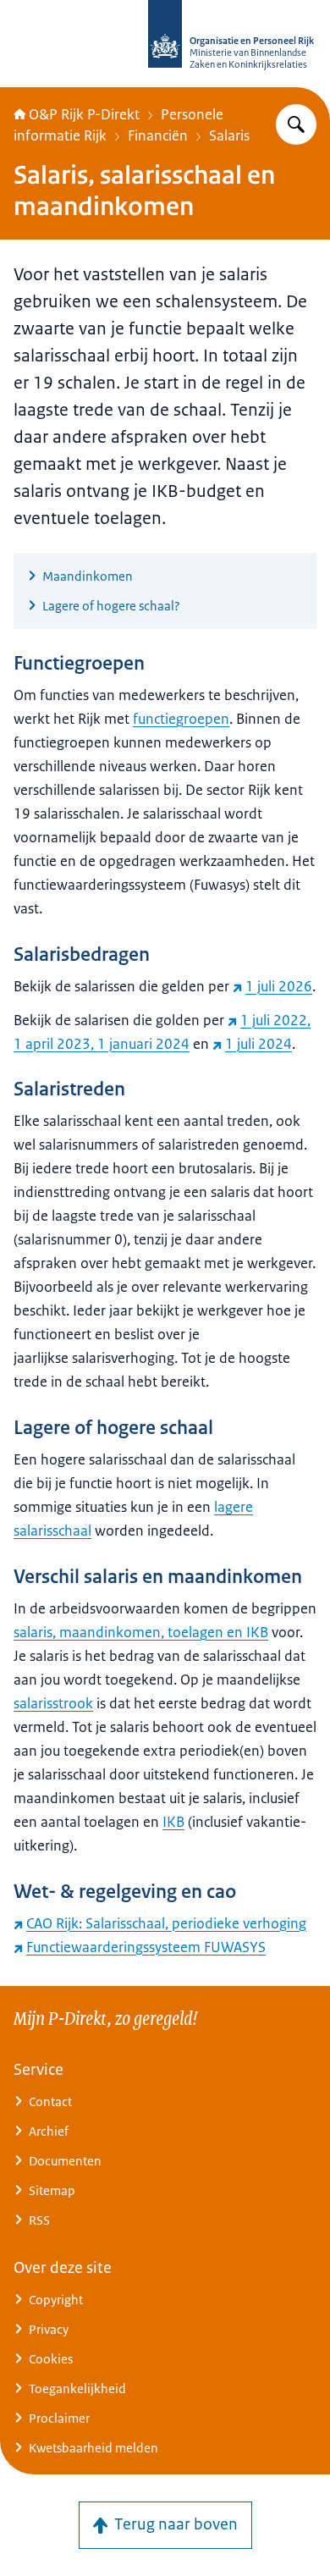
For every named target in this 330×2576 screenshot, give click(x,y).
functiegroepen (181, 719)
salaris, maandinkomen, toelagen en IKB (141, 1632)
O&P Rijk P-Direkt (84, 114)
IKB (173, 1822)
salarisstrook (53, 1703)
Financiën (158, 135)
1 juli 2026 (279, 986)
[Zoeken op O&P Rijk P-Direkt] (296, 124)
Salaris (229, 135)
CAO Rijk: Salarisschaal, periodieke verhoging (166, 1923)
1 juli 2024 (258, 1044)
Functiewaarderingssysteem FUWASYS (146, 1947)
